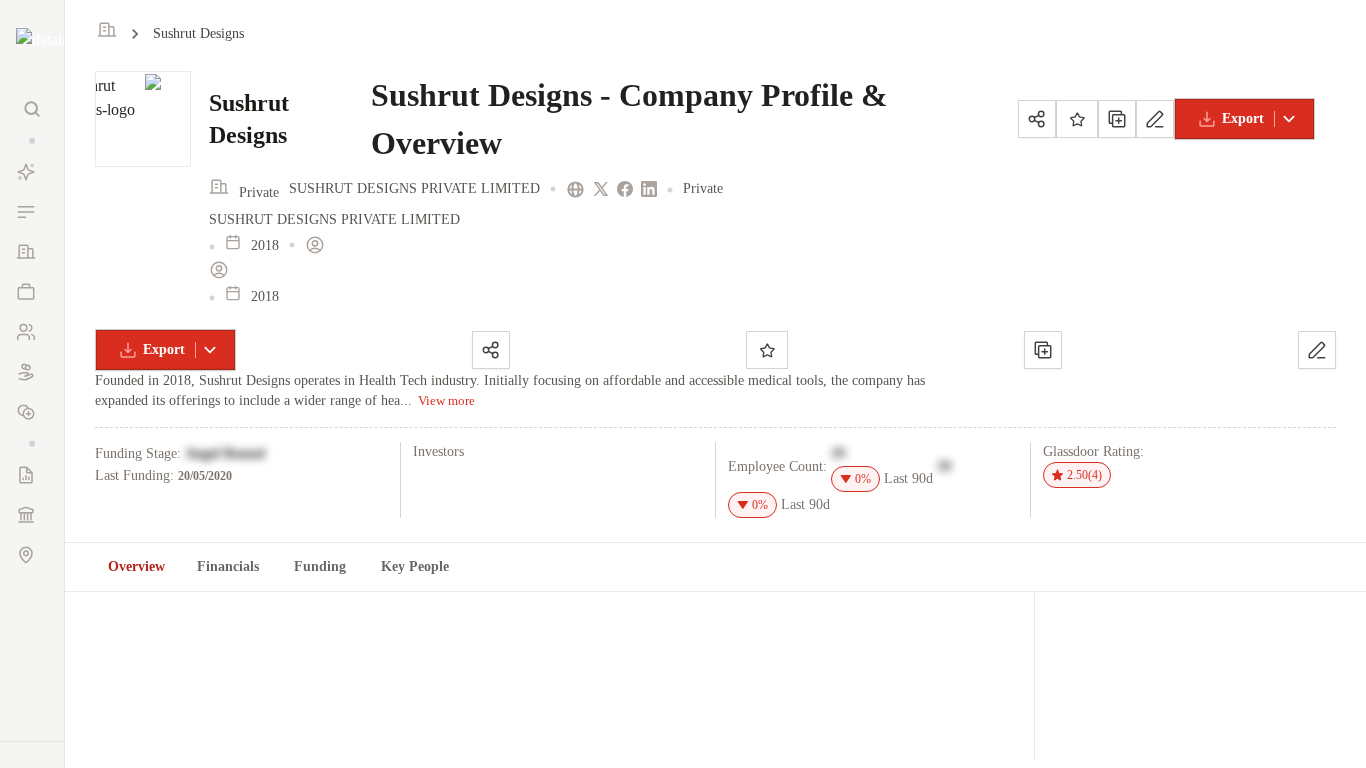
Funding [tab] (320, 566)
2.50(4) (1084, 475)
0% (863, 479)
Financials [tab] (228, 566)
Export (1243, 118)
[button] (32, 140)
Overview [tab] (136, 566)
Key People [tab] (415, 566)
